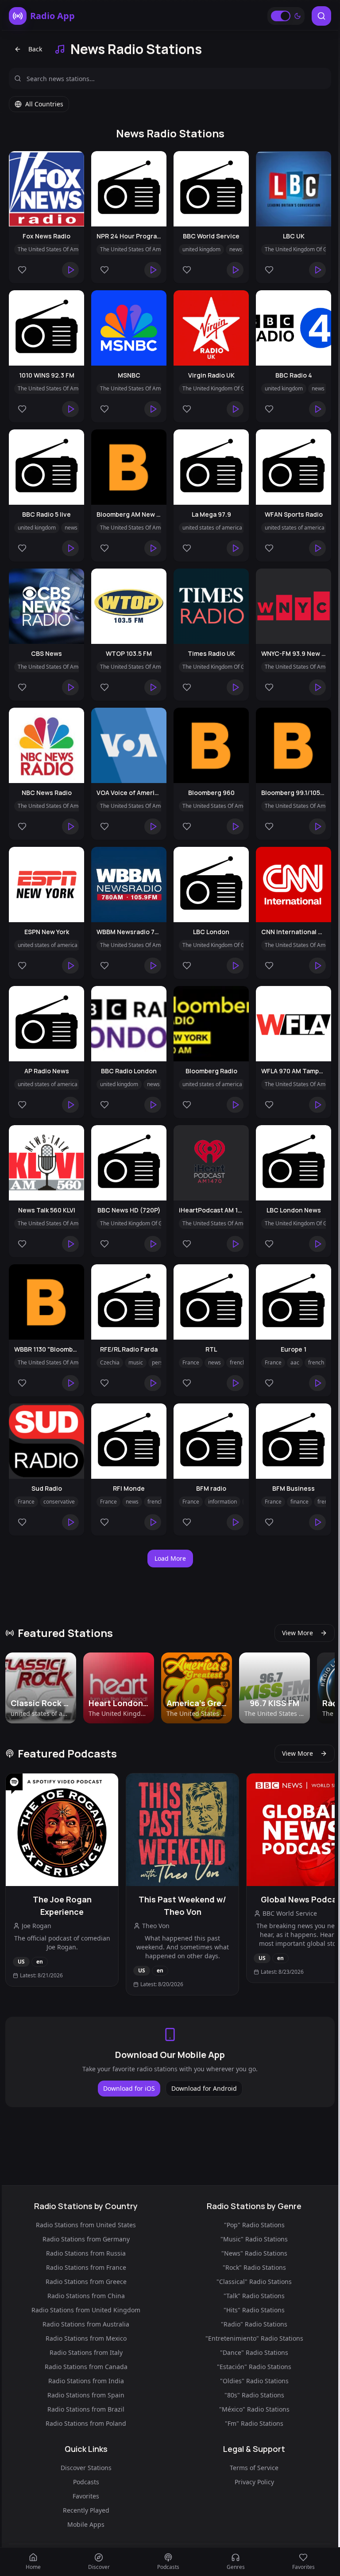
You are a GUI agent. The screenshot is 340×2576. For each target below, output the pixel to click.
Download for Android (204, 2088)
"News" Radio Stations (254, 2253)
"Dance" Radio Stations (254, 2352)
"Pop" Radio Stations (254, 2225)
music (136, 1362)
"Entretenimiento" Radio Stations (254, 2338)
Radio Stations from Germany (86, 2239)
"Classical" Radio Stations (254, 2282)
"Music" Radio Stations (254, 2239)
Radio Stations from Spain (86, 2395)
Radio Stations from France (86, 2267)
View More (297, 1633)
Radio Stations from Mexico (86, 2338)
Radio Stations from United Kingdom (86, 2310)
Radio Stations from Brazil (86, 2409)
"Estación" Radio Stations (254, 2367)
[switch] (281, 16)
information (222, 1502)
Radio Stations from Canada (86, 2367)
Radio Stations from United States (86, 2225)
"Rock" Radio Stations (254, 2267)
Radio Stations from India (86, 2381)
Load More (170, 1558)
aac (295, 1362)
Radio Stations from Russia (86, 2253)
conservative (59, 1502)
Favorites (86, 2496)
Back (35, 49)
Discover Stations (86, 2468)
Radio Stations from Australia (86, 2324)
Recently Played (86, 2510)
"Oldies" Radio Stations (254, 2381)
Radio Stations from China (86, 2296)
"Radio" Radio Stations (254, 2324)
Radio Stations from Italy (86, 2352)
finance (299, 1502)
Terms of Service (254, 2468)
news (236, 249)
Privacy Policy (254, 2482)
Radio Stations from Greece (86, 2282)
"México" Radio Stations (254, 2409)
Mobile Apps (86, 2524)
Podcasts (86, 2482)
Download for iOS (129, 2088)
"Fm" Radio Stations (254, 2423)
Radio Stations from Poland (86, 2423)
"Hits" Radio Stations (254, 2310)
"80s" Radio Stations (254, 2395)
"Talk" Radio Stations (254, 2296)
